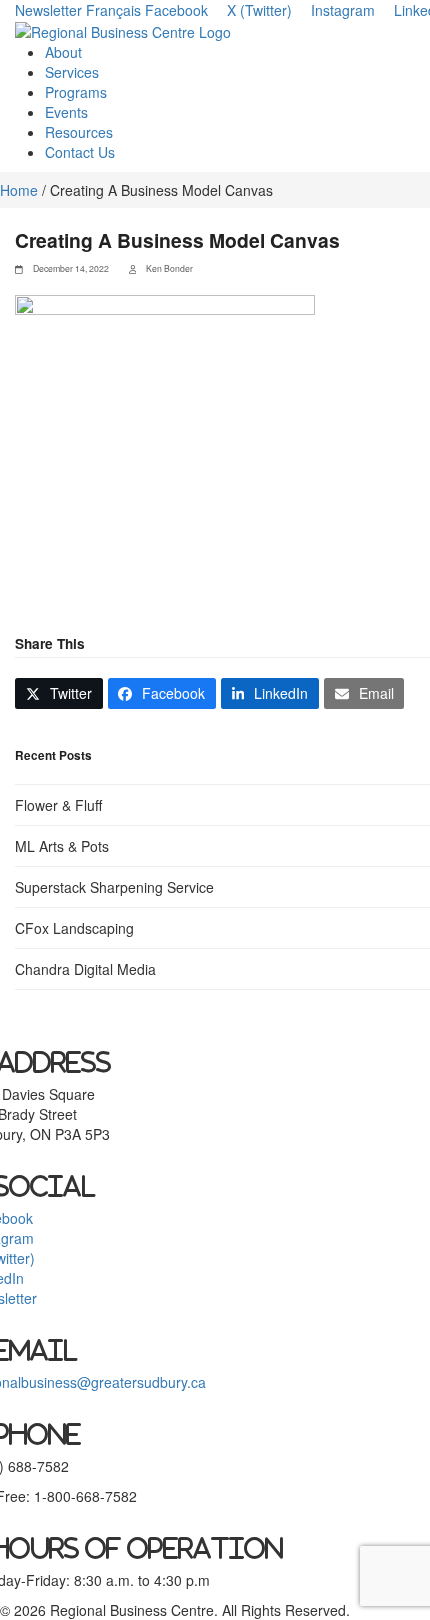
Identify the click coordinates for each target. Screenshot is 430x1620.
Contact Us (80, 152)
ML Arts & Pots (62, 846)
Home (19, 190)
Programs (76, 92)
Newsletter (48, 10)
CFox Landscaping (74, 928)
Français (113, 10)
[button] (59, 693)
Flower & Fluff (58, 805)
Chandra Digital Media (85, 969)
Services (72, 72)
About (63, 52)
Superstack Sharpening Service (114, 887)
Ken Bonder (169, 268)
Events (66, 112)
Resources (79, 132)
